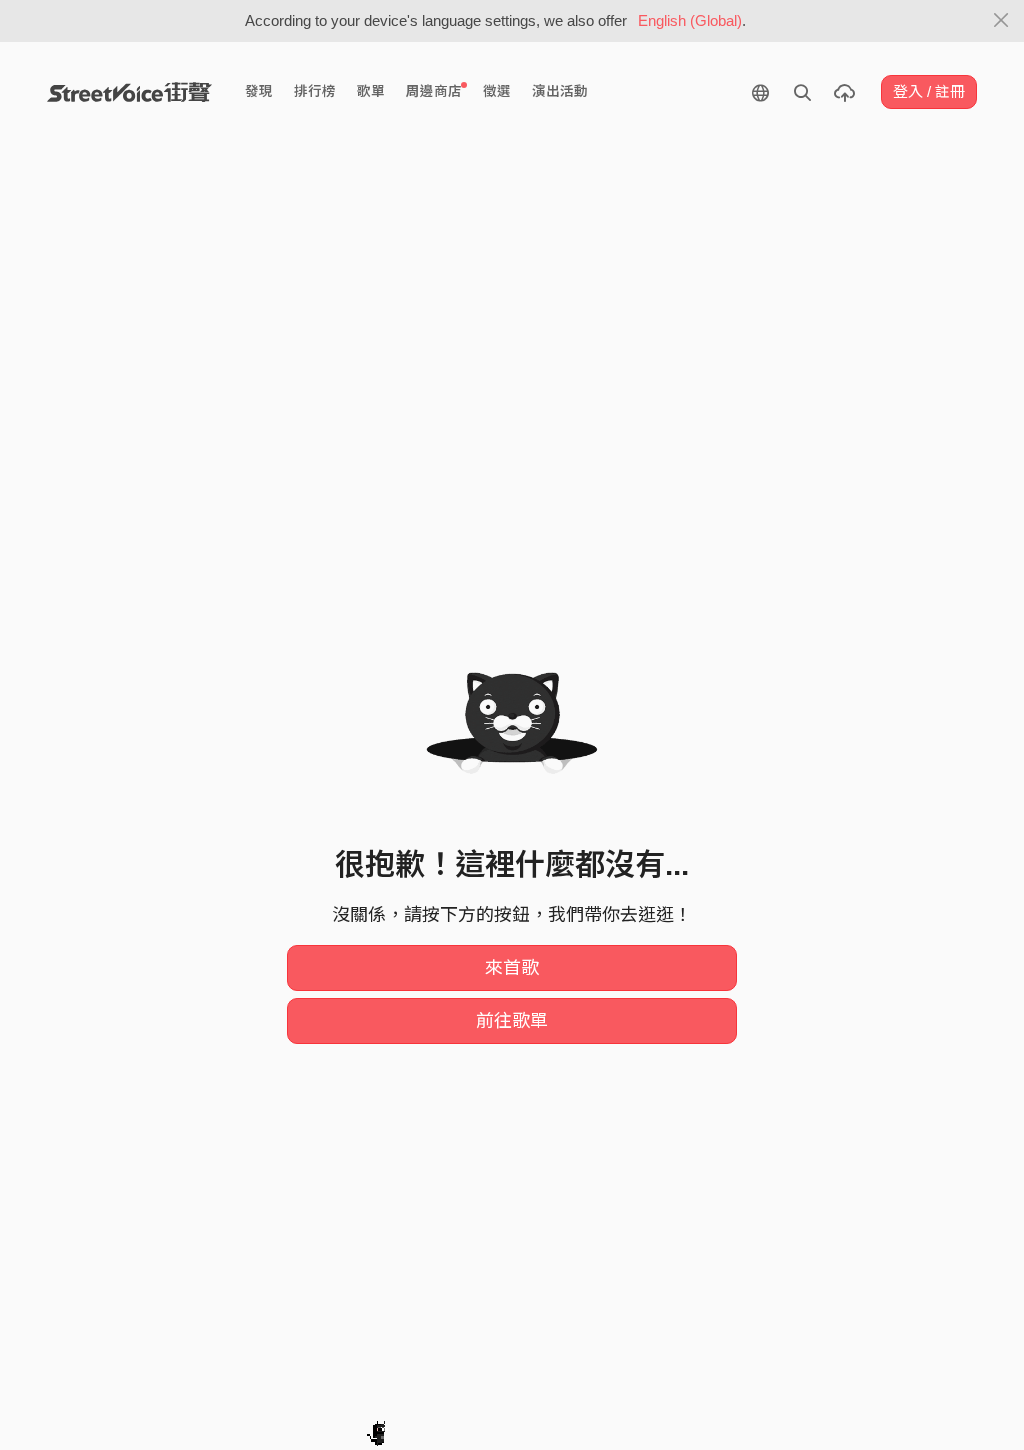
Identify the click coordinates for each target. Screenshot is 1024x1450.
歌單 (371, 91)
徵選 (497, 91)
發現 (259, 91)
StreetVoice (129, 92)
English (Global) (690, 20)
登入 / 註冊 (929, 91)
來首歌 (512, 968)
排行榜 (315, 91)
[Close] (1001, 21)
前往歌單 (512, 1021)
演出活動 (560, 91)
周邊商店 (434, 91)
